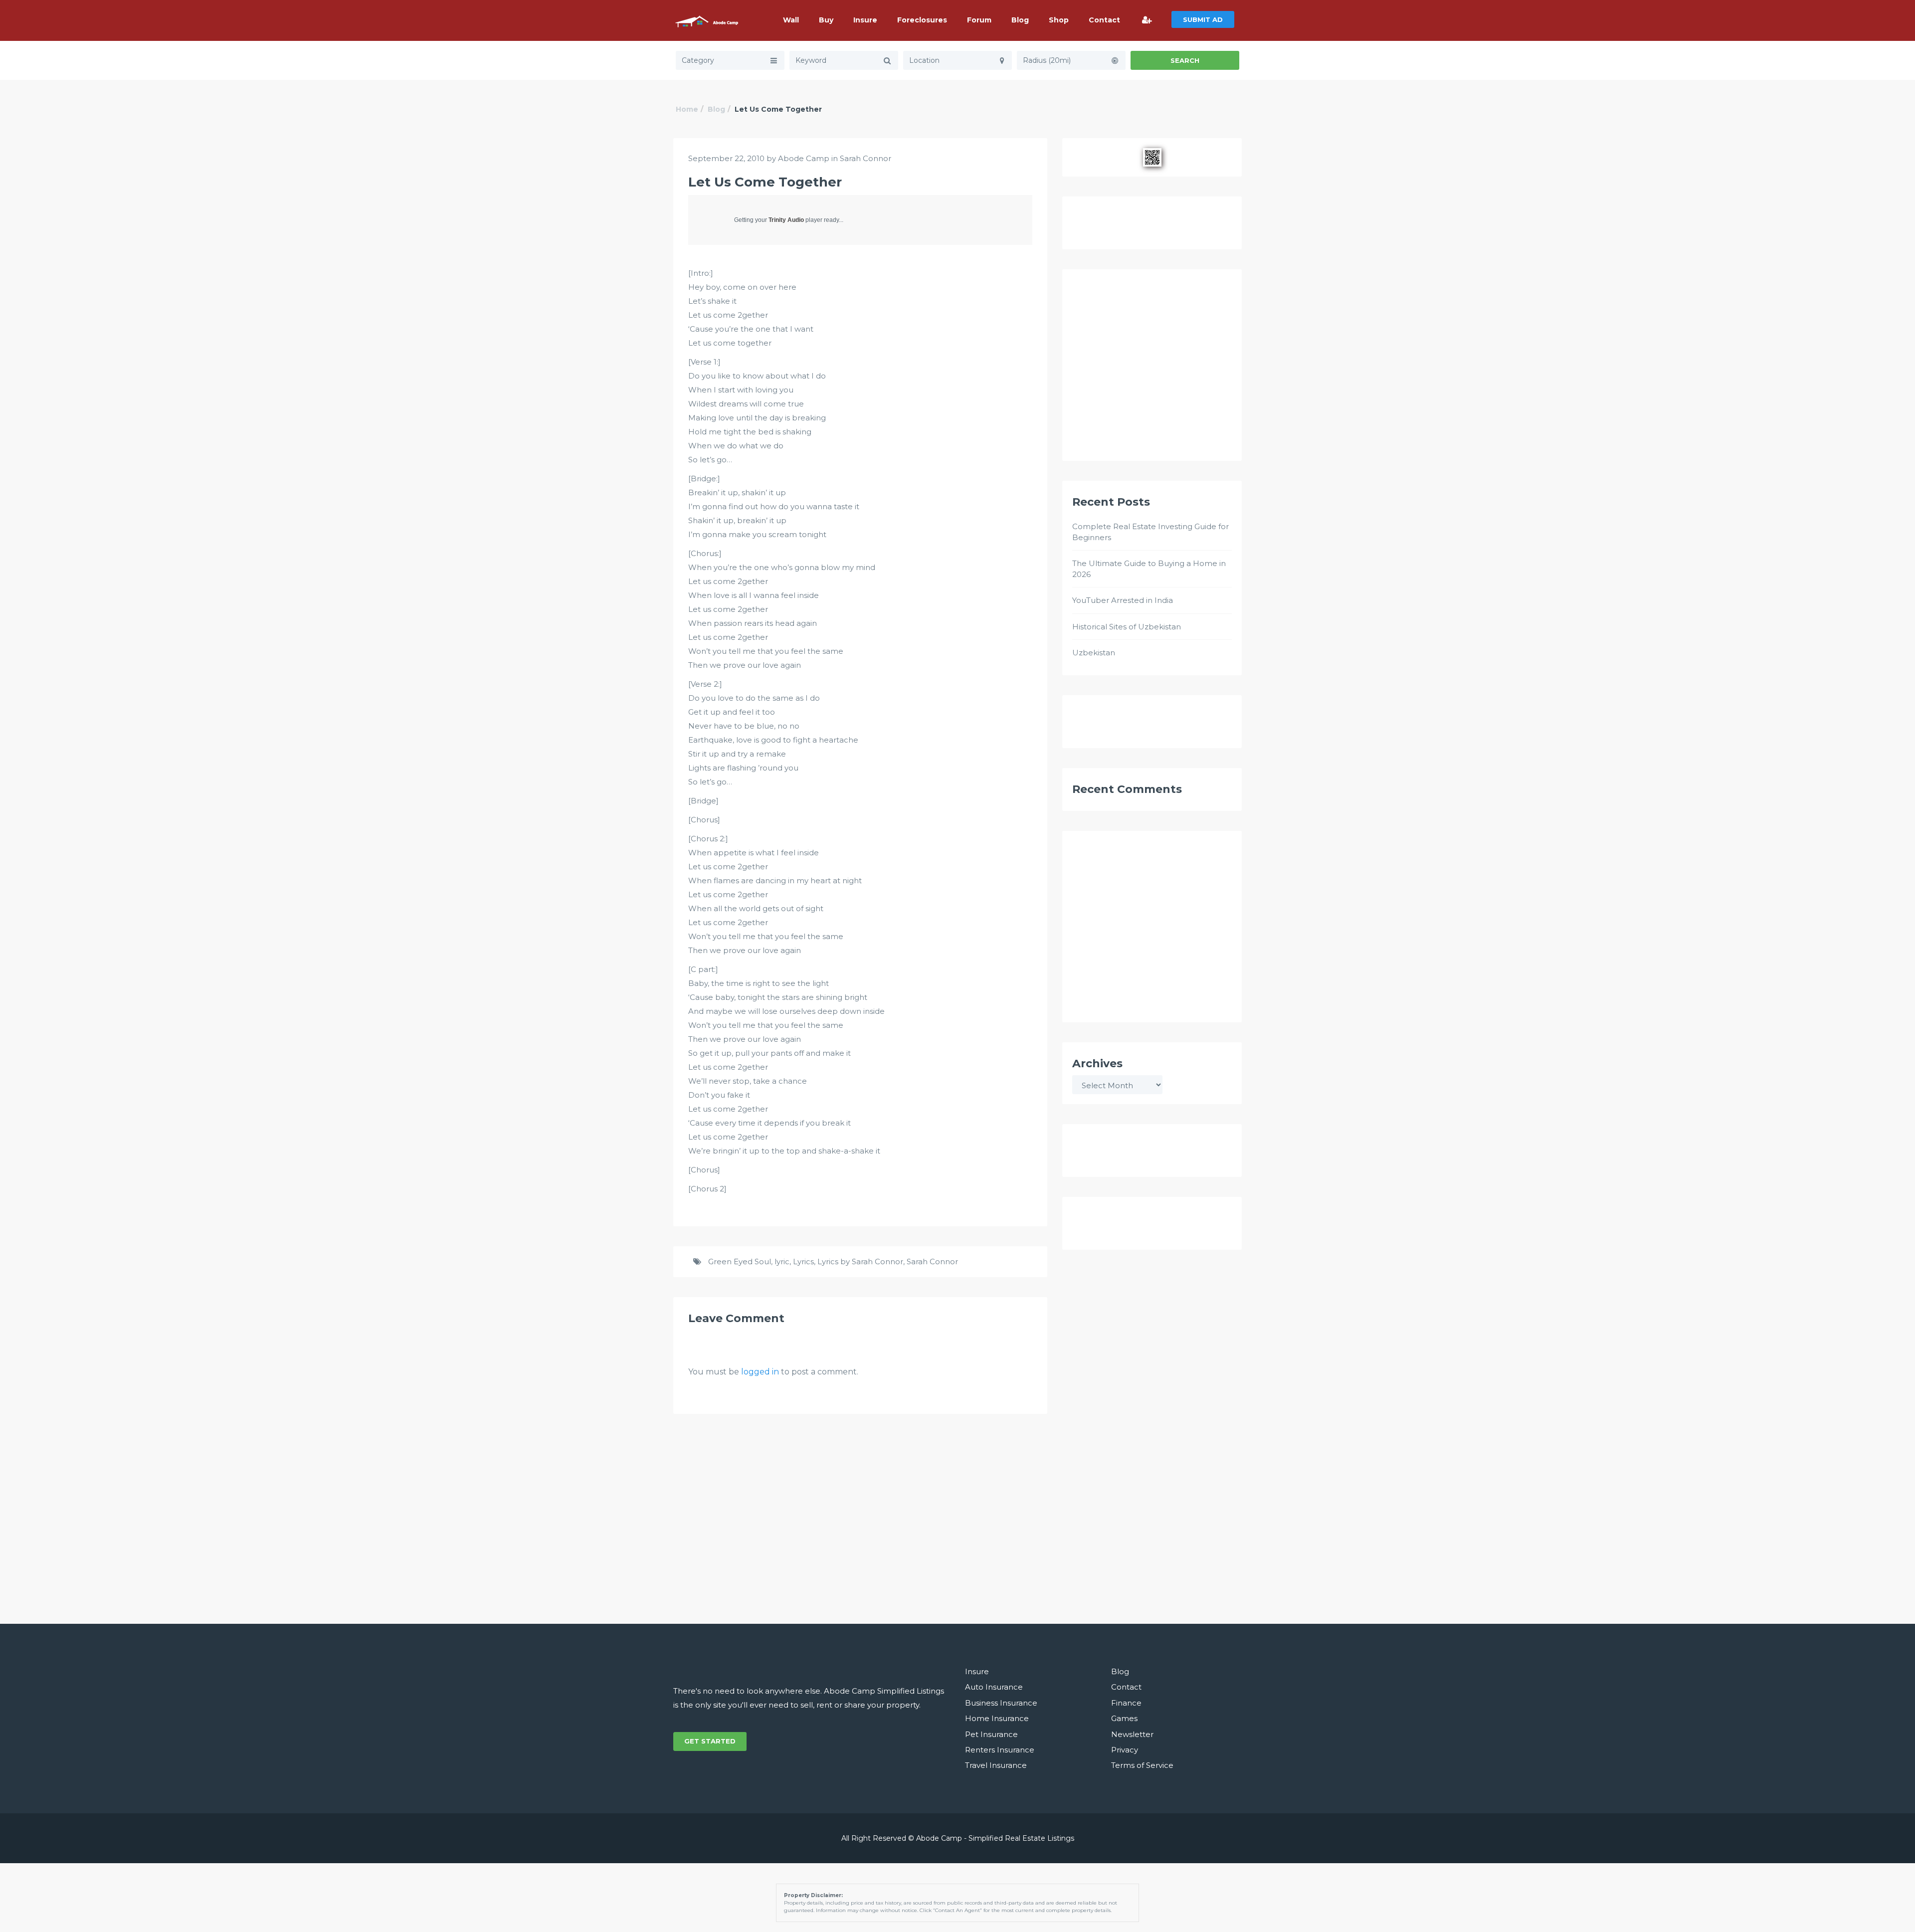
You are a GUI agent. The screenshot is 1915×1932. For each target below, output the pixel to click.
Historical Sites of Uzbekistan (1127, 627)
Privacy (1125, 1750)
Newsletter (1132, 1734)
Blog (1020, 20)
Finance (1126, 1703)
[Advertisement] (1152, 370)
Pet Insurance (991, 1734)
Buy (826, 20)
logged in (760, 1372)
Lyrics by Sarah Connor (860, 1261)
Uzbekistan (1094, 653)
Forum (979, 20)
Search (1185, 60)
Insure (865, 20)
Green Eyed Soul (740, 1261)
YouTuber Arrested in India (1123, 600)
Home (687, 109)
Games (1124, 1718)
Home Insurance (997, 1718)
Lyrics (803, 1261)
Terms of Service (1142, 1765)
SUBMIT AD (1203, 19)
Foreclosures (922, 20)
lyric (782, 1261)
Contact (1104, 20)
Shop (1059, 20)
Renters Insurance (1000, 1750)
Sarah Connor (865, 158)
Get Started (710, 1741)
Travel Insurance (996, 1765)
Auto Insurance (994, 1687)
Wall (791, 20)
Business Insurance (1001, 1703)
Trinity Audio (786, 220)
